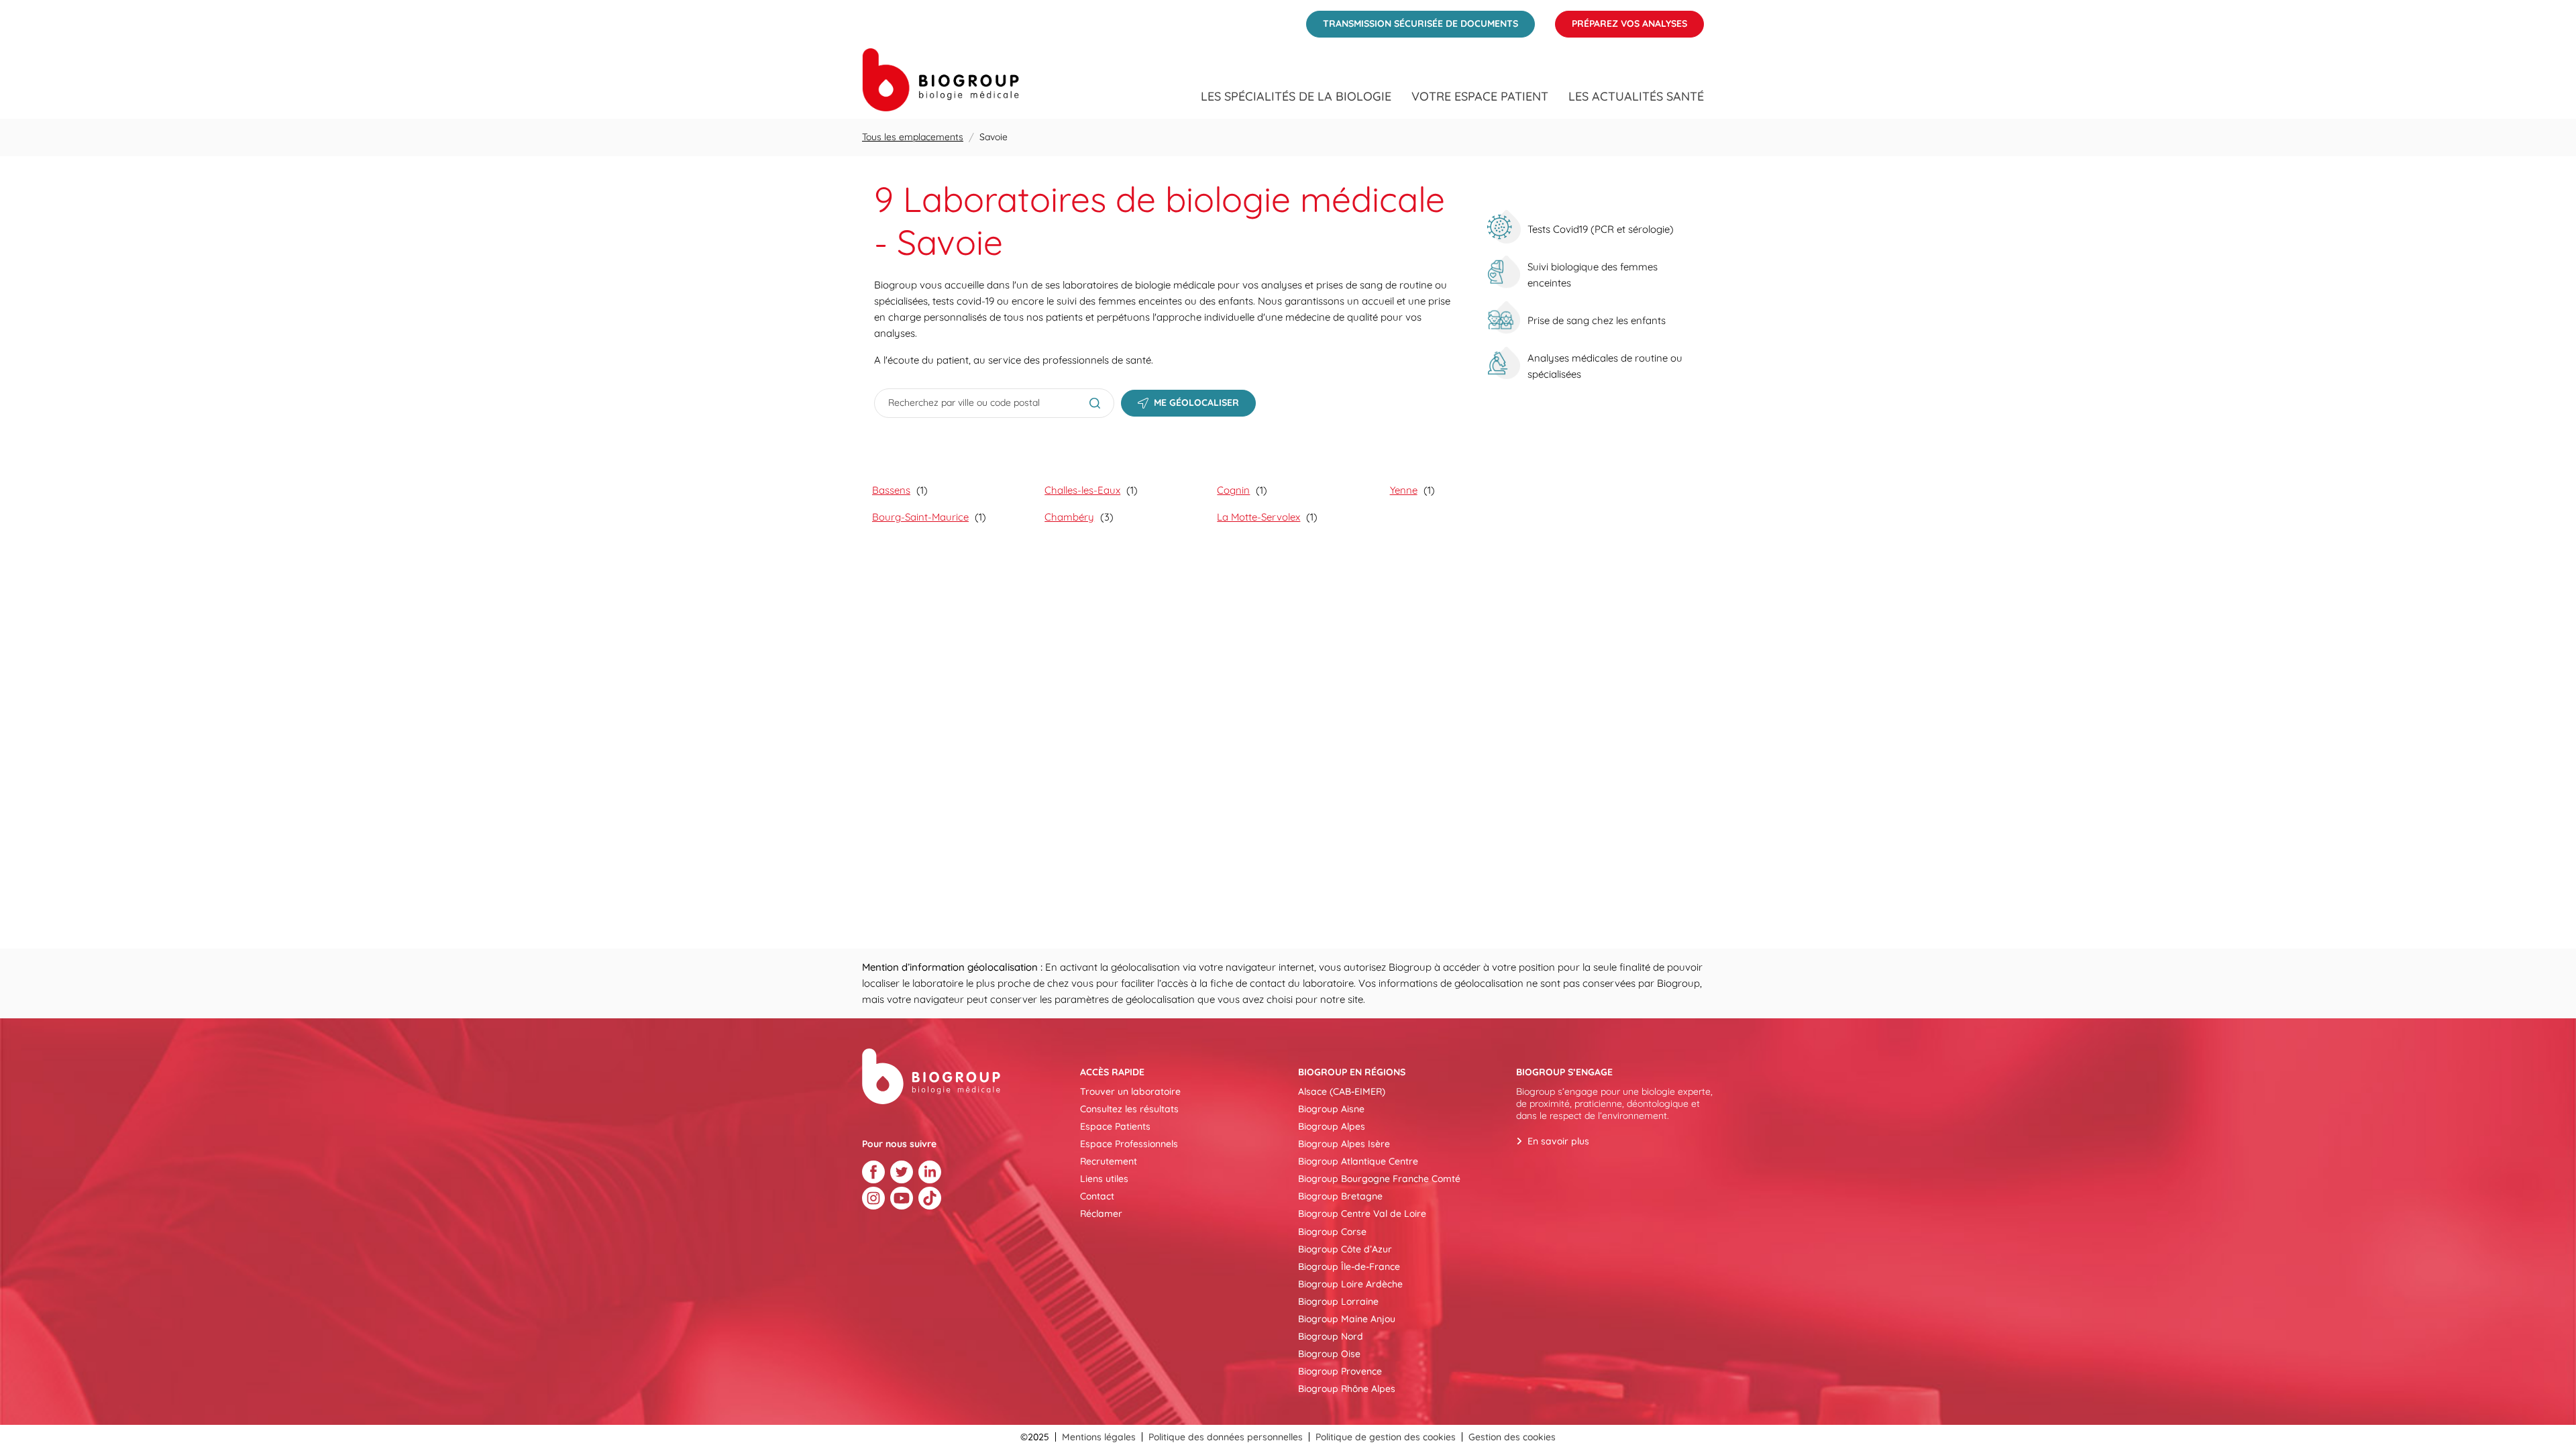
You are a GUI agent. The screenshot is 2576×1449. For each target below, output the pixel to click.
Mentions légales (1099, 1437)
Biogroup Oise (1329, 1354)
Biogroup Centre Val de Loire (1362, 1214)
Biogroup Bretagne (1340, 1196)
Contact (1097, 1196)
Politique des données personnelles (1226, 1437)
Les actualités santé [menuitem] (1636, 97)
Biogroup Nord (1331, 1336)
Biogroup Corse (1332, 1232)
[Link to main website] (941, 80)
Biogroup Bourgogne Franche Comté (1379, 1179)
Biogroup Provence (1340, 1371)
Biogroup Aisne (1331, 1109)
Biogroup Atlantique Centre (1358, 1161)
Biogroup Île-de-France (1349, 1267)
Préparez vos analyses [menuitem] (1621, 20)
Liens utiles (1104, 1179)
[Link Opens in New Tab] (873, 1172)
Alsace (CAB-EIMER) (1342, 1091)
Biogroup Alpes (1332, 1126)
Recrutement (1109, 1161)
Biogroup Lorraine (1338, 1301)
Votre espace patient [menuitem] (1480, 97)
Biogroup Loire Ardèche (1350, 1284)
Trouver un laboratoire (1130, 1091)
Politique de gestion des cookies (1386, 1437)
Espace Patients (1115, 1126)
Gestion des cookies (1512, 1437)
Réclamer (1101, 1214)
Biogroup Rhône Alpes (1347, 1389)
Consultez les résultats (1129, 1109)
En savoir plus (1558, 1141)
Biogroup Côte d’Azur (1345, 1249)
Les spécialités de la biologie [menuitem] (1296, 97)
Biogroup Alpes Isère (1344, 1144)
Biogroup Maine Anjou (1347, 1319)
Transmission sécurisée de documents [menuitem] (1412, 20)
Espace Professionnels (1129, 1144)
